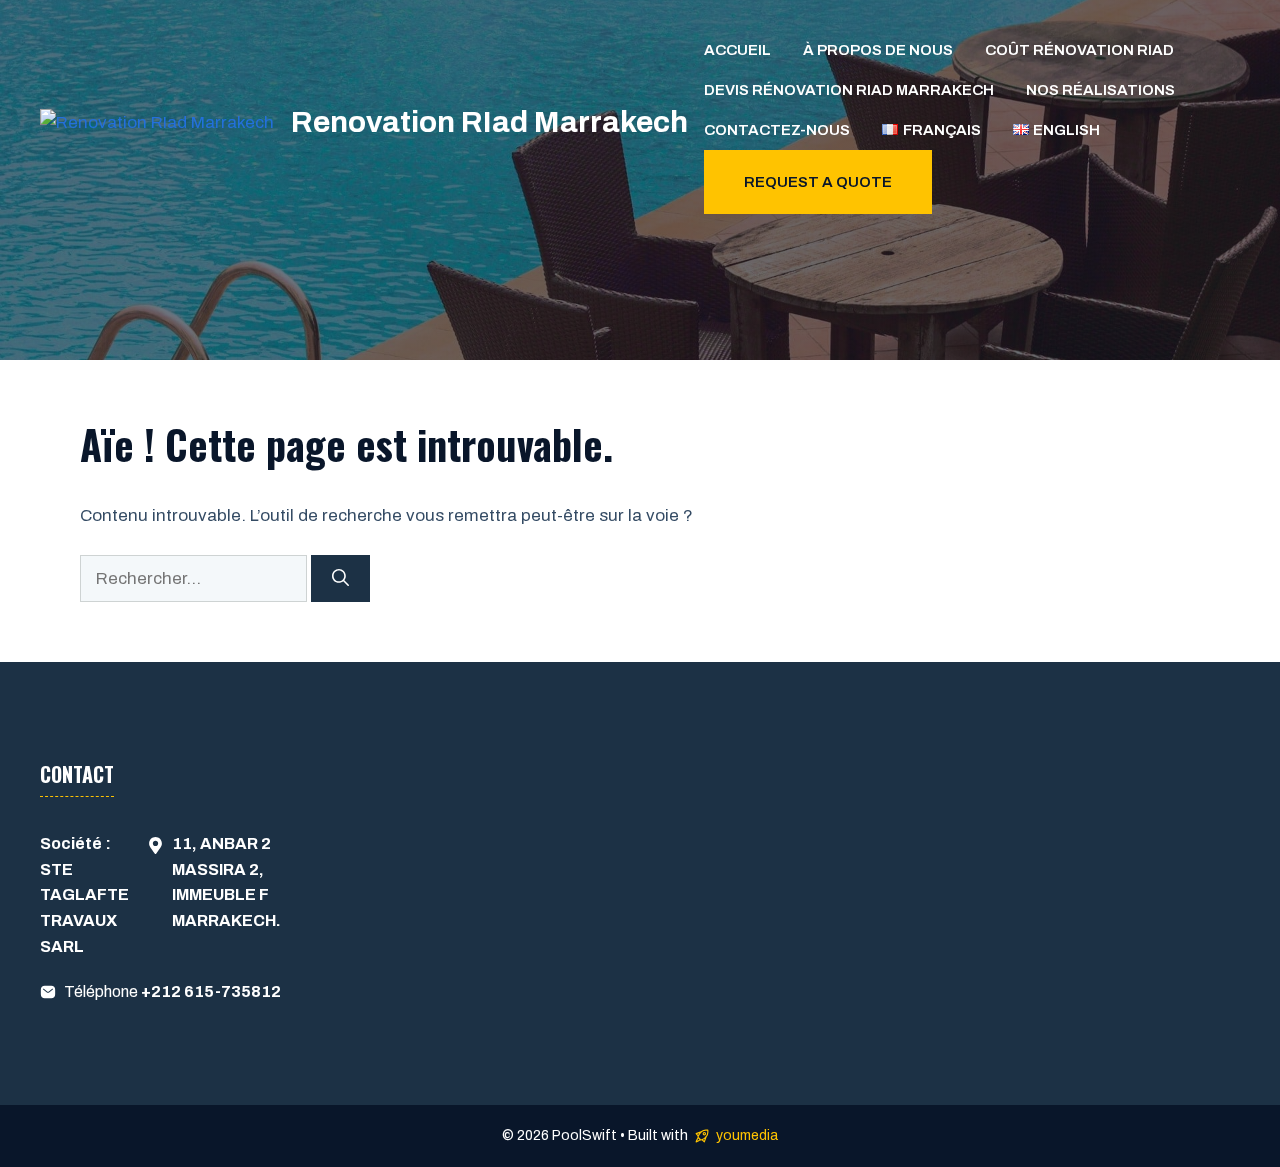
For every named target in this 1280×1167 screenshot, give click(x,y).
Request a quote (818, 182)
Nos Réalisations (1100, 90)
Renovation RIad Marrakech (489, 122)
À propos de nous (878, 50)
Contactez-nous (777, 130)
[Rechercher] (340, 579)
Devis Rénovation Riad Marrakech (849, 90)
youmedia (747, 1135)
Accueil (737, 50)
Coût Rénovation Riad (1079, 50)
